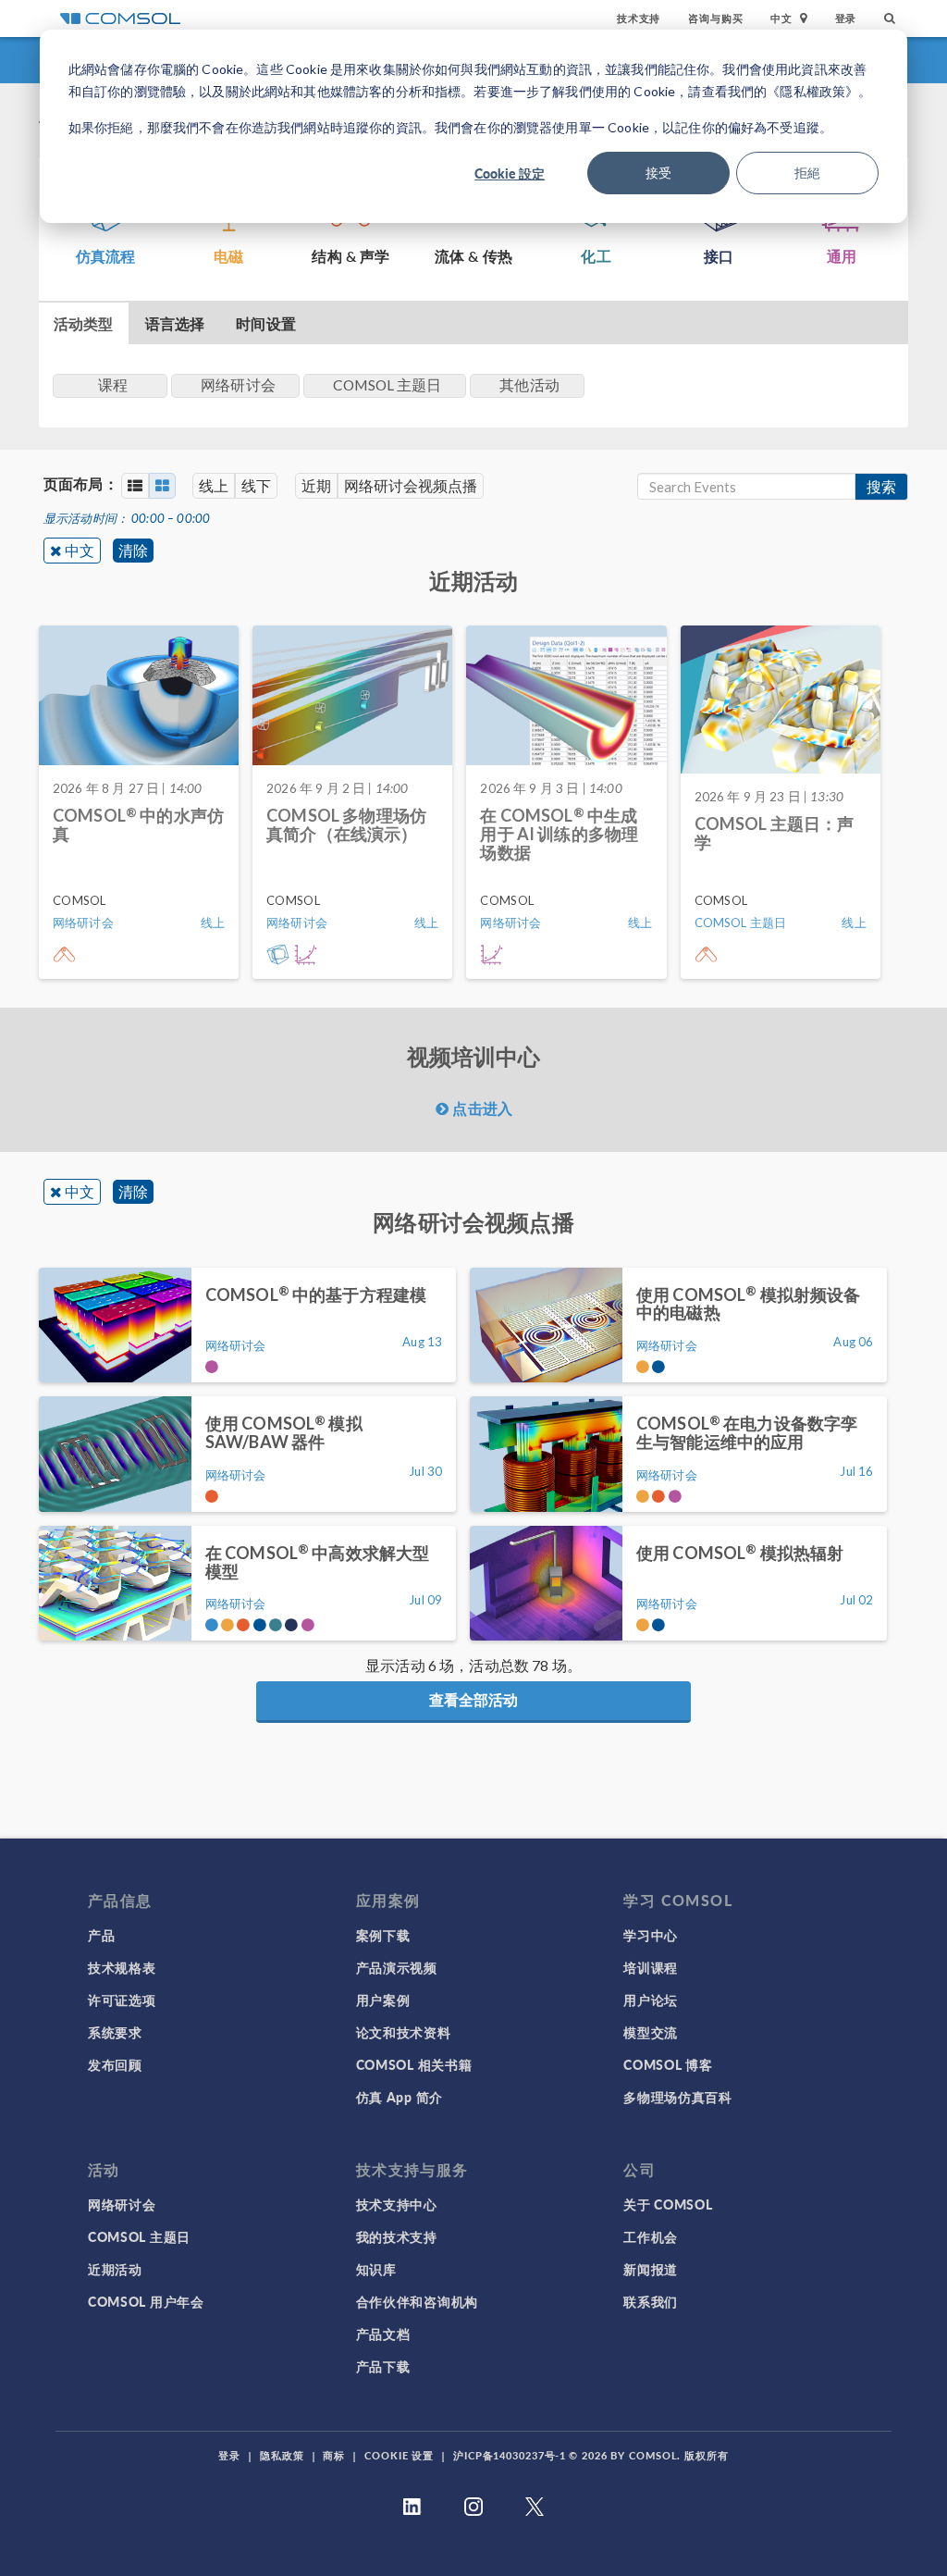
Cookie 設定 (510, 173)
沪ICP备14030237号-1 (510, 2455)
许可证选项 (122, 2000)
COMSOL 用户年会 (146, 2301)
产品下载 (383, 2366)
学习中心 (651, 1935)
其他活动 (529, 385)
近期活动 (115, 2269)
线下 (256, 485)
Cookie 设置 (399, 2455)
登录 (846, 18)
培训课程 (651, 1967)
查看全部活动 (473, 1699)
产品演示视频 (397, 1967)
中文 (80, 550)
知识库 (376, 2269)
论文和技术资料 (404, 2032)
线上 (214, 485)
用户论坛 (651, 2000)
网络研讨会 (122, 2204)
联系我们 (651, 2301)
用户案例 (383, 2000)
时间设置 (266, 323)
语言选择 (175, 323)
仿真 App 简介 (400, 2097)
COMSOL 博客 (668, 2064)
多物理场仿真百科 (678, 2097)
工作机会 (651, 2236)
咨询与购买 (715, 18)
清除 (133, 550)
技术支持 (639, 18)
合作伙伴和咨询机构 (417, 2301)
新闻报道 (651, 2269)
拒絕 (807, 173)
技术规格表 (122, 1967)
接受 (658, 173)
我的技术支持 (397, 2236)
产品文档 (383, 2334)
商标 (334, 2455)
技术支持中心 (397, 2204)
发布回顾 (115, 2064)
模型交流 (651, 2032)
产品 (101, 1935)
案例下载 (383, 1935)
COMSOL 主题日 (139, 2236)
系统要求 (115, 2032)
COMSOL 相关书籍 (414, 2064)
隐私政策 (282, 2455)
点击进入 (480, 1108)
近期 (316, 485)
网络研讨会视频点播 (411, 485)
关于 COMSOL (668, 2204)
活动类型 (84, 323)
